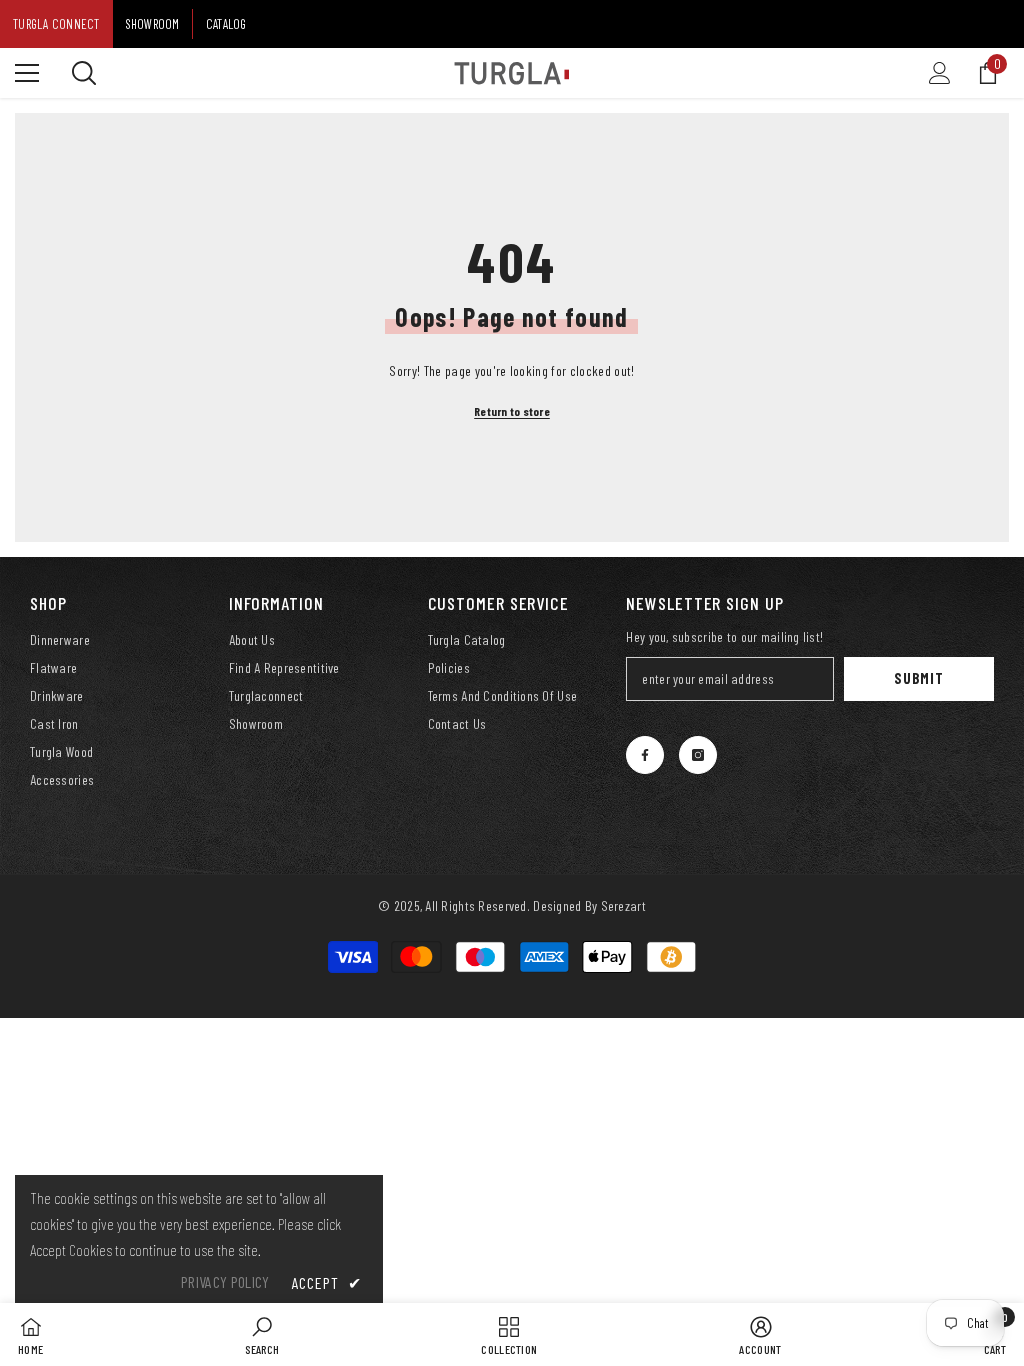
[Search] (84, 73)
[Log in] (940, 73)
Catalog (226, 24)
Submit (918, 678)
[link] (262, 1334)
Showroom (153, 24)
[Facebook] (645, 755)
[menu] (27, 73)
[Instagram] (698, 755)
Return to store (512, 411)
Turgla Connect (56, 24)
